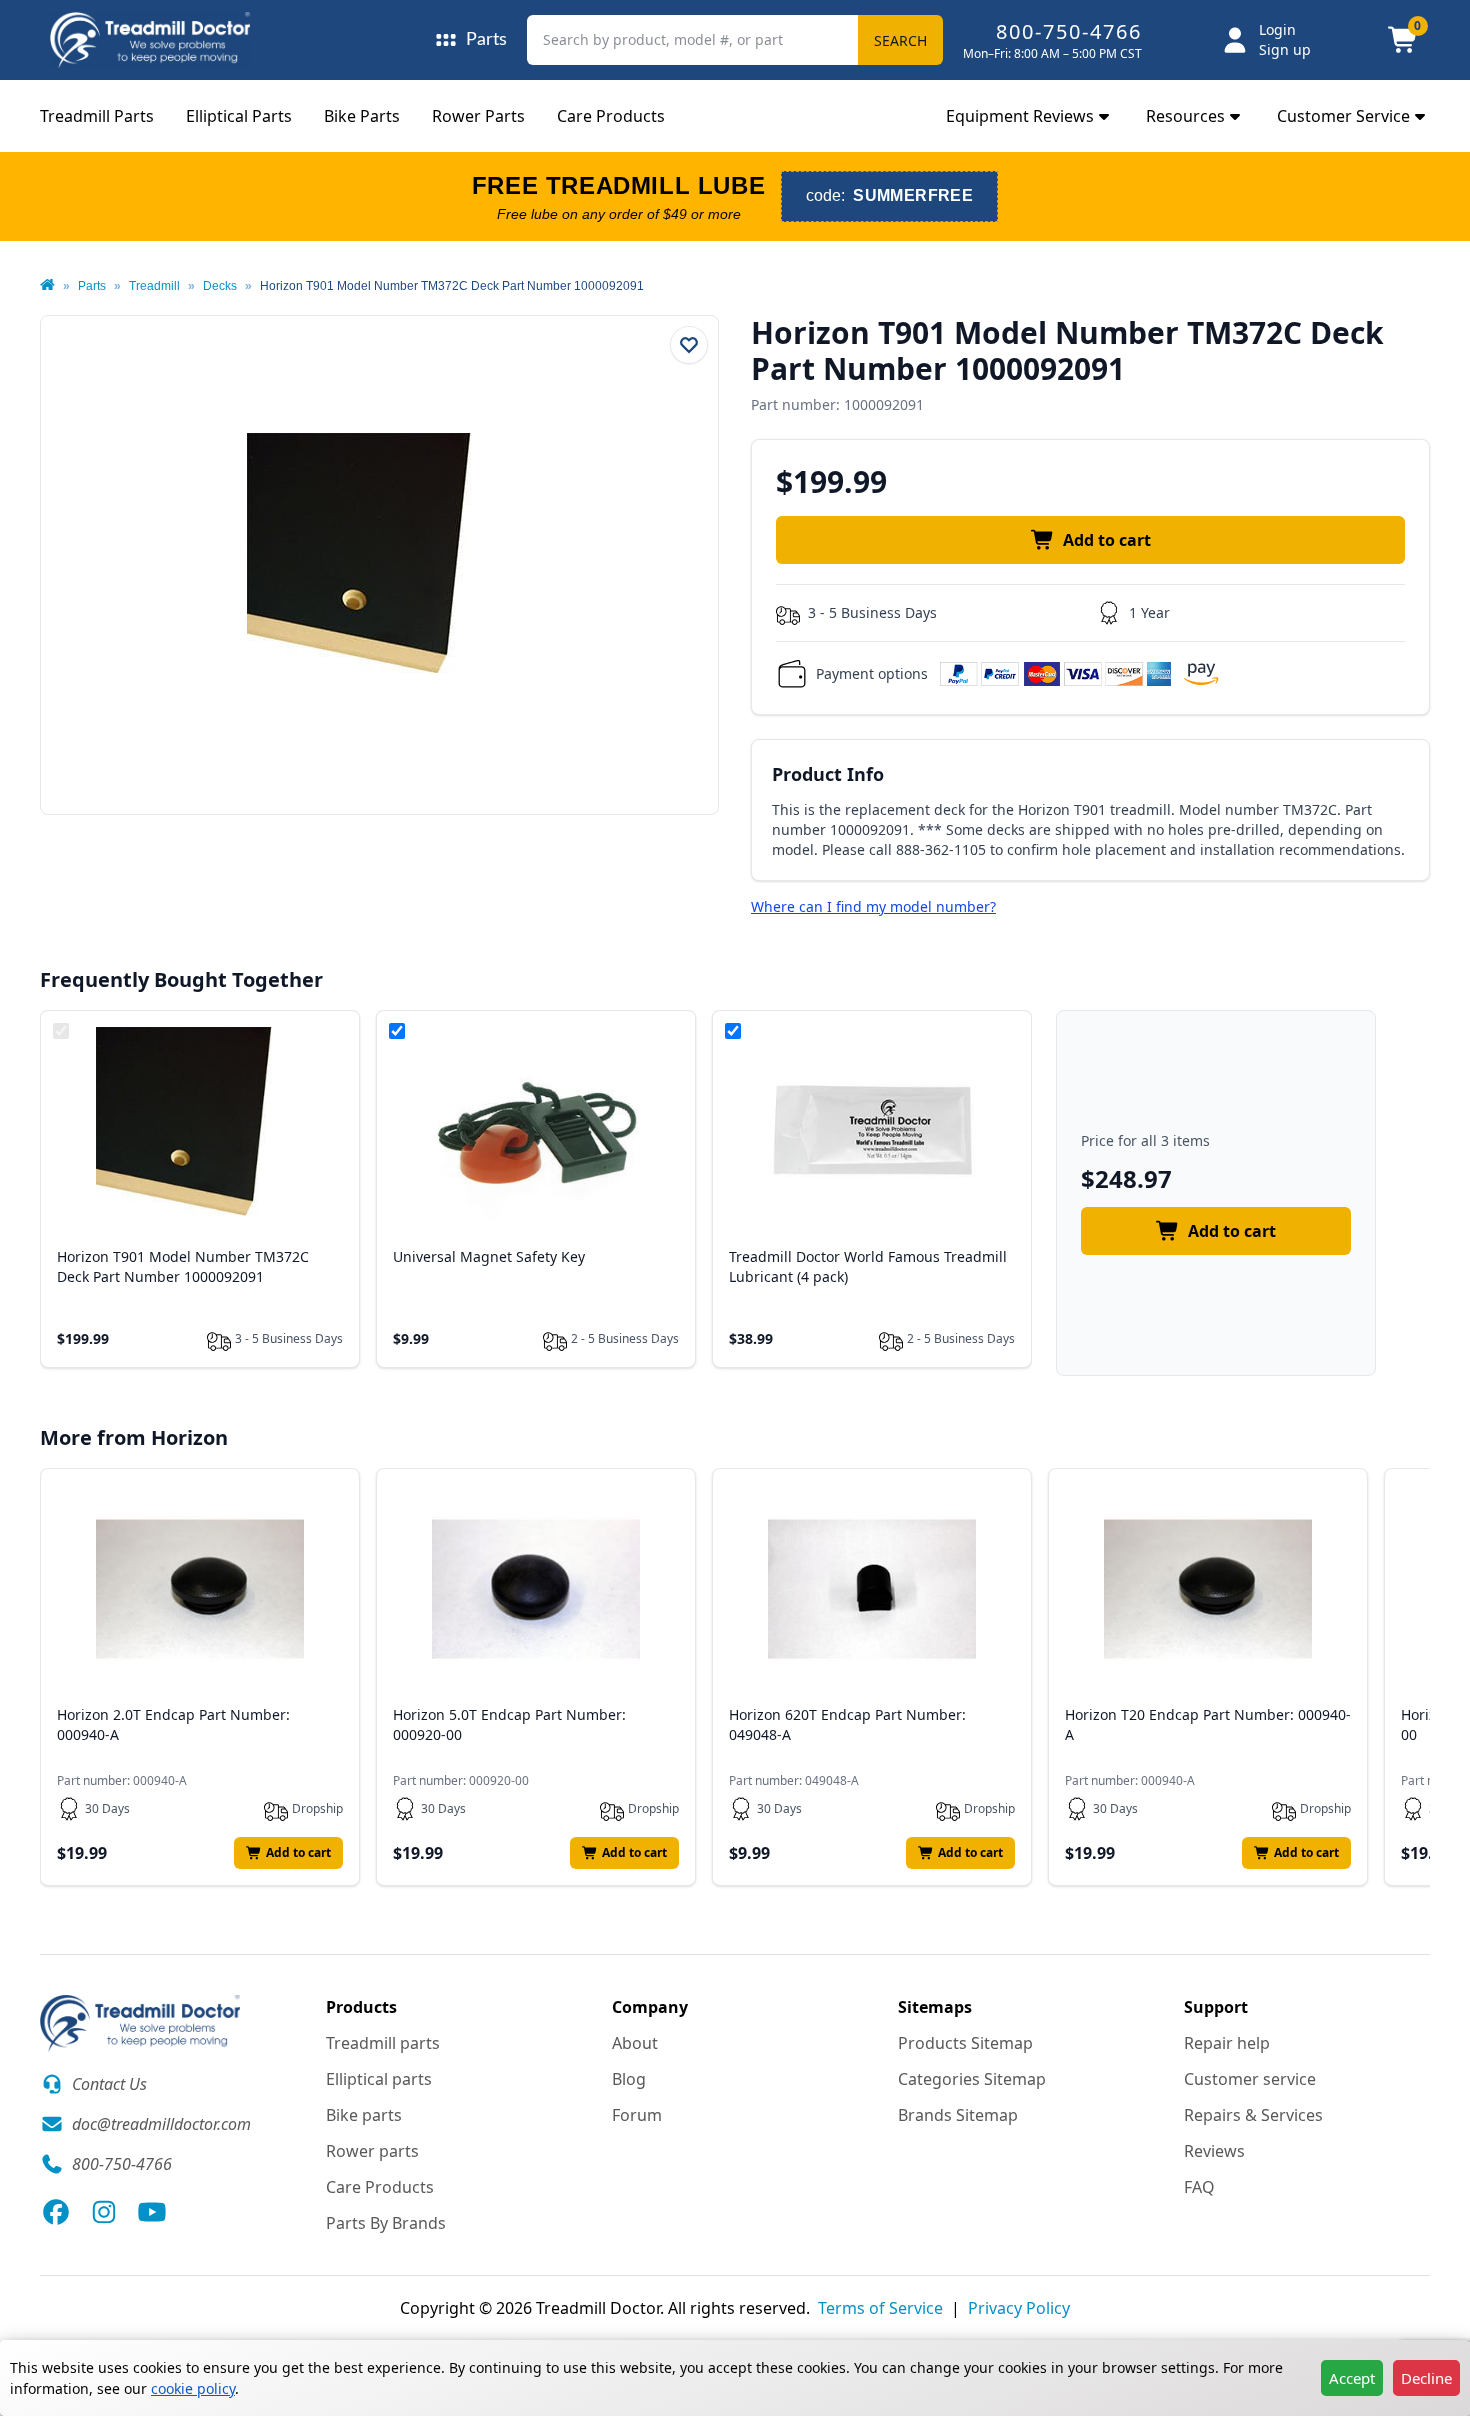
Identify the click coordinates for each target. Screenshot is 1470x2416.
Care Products (611, 116)
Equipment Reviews (1020, 116)
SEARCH (900, 40)
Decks (220, 286)
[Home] (47, 286)
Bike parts (364, 2115)
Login (1277, 29)
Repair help (1227, 2043)
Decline (1426, 2378)
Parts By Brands (386, 2223)
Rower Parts (478, 116)
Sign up (1285, 49)
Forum (637, 2115)
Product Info (828, 774)
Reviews (1214, 2151)
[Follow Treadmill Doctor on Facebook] (56, 2212)
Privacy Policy (1019, 2308)
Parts (92, 286)
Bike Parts (362, 116)
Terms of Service (880, 2308)
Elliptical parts (379, 2079)
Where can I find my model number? (873, 906)
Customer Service (1343, 116)
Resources (1185, 116)
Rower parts (372, 2151)
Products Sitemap (965, 2043)
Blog (629, 2079)
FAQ (1199, 2187)
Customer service (1250, 2079)
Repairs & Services (1253, 2115)
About (635, 2043)
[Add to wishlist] (689, 345)
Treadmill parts (383, 2043)
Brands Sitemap (958, 2115)
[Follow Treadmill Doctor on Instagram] (104, 2212)
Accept (1352, 2378)
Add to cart (1107, 540)
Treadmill (154, 286)
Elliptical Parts (239, 116)
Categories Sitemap (972, 2079)
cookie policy (193, 2388)
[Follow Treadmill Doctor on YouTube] (152, 2212)
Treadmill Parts (97, 116)
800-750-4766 (1069, 31)
